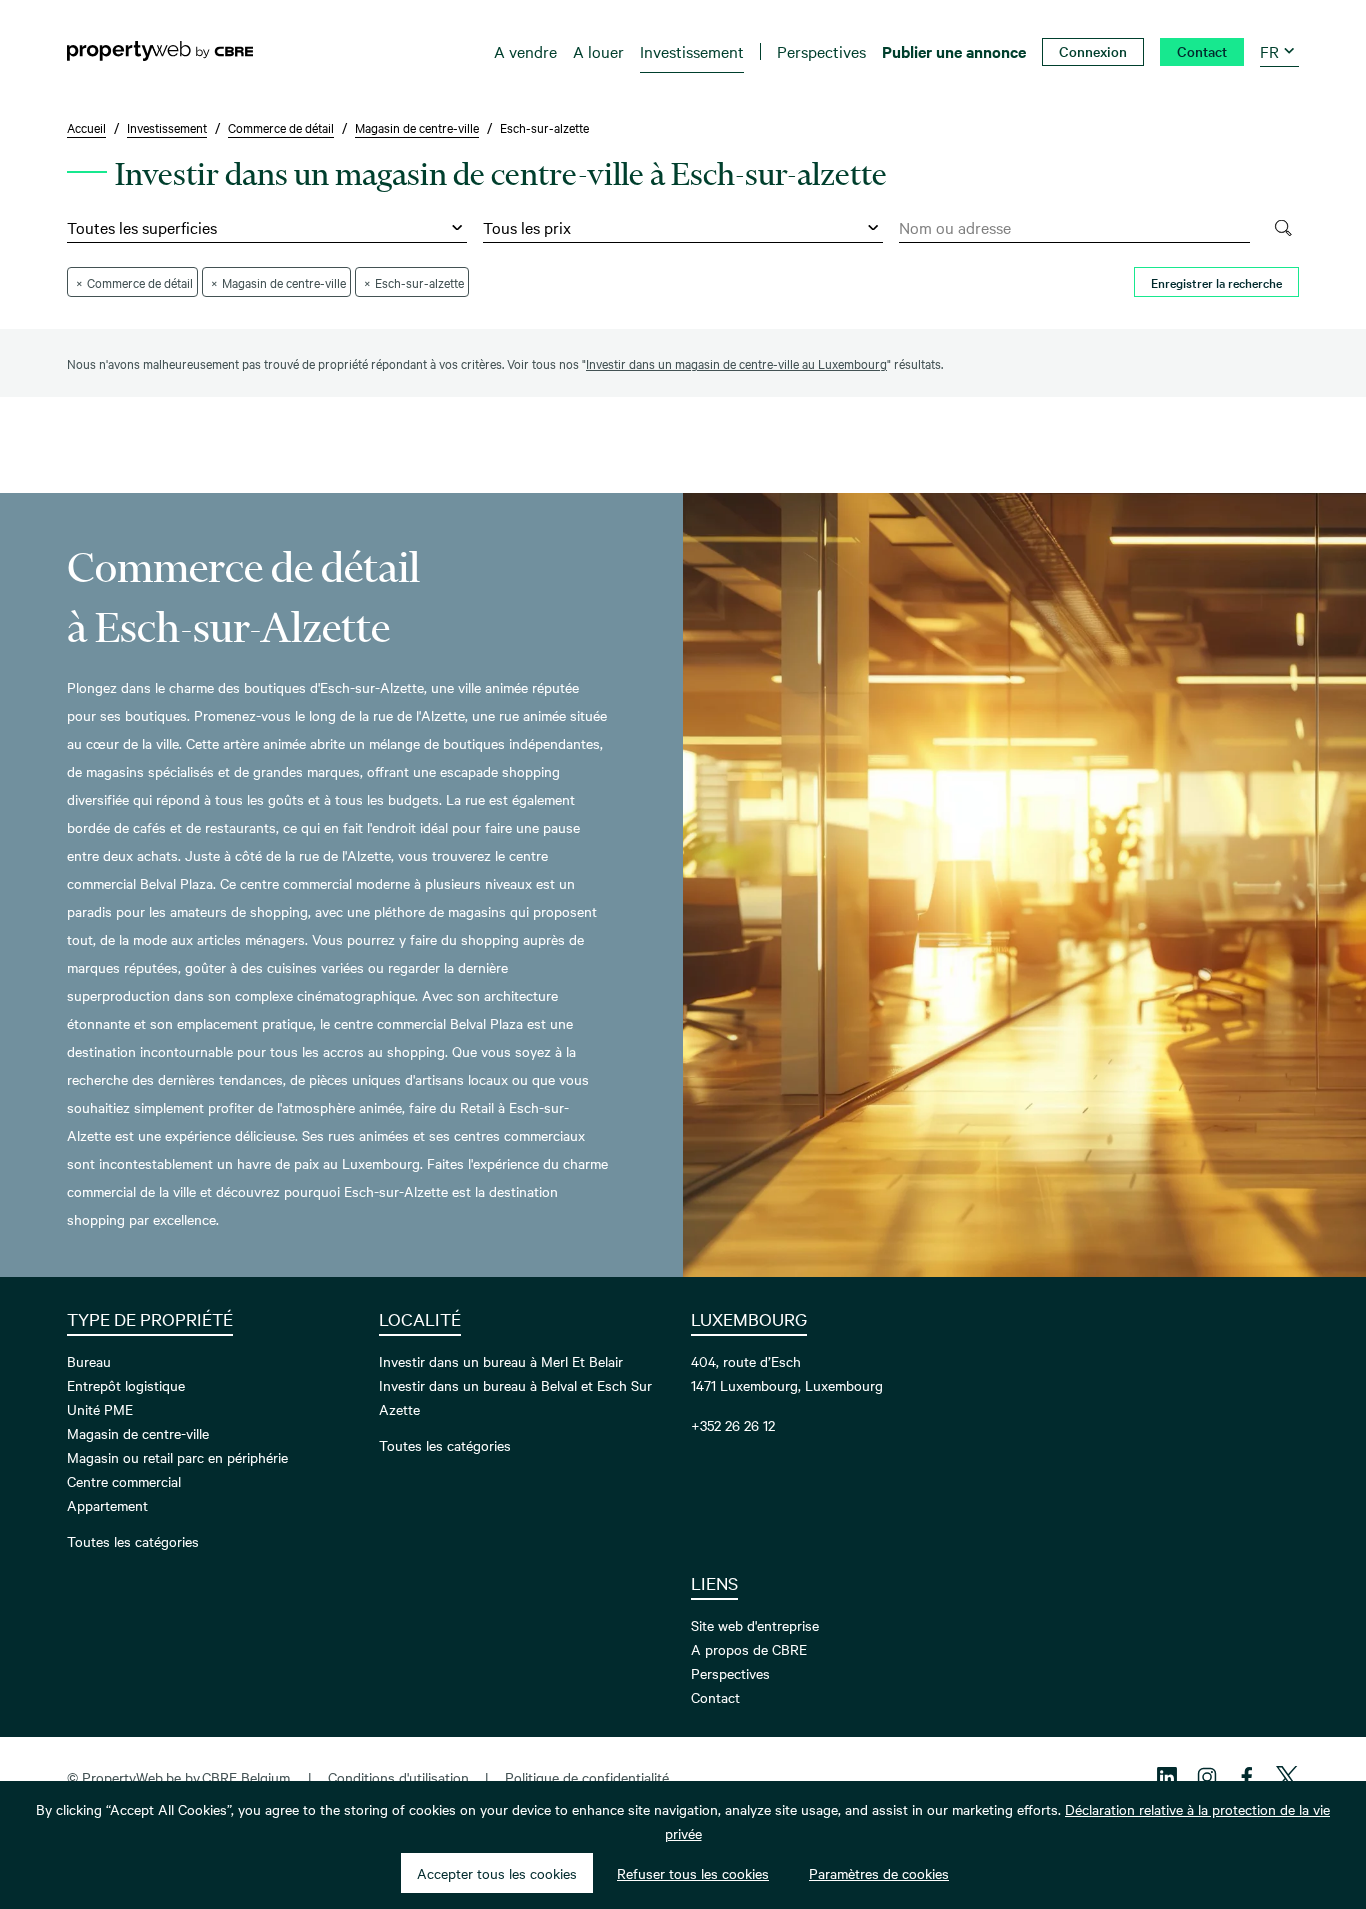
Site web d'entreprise (755, 1625)
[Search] (1282, 228)
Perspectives (730, 1673)
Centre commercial (124, 1481)
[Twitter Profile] (1287, 1777)
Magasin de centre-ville (138, 1433)
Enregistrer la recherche (1216, 282)
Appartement (107, 1505)
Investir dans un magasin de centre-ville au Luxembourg (736, 363)
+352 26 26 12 (733, 1425)
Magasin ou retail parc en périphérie (177, 1457)
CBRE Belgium (246, 1777)
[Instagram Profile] (1207, 1777)
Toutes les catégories (133, 1541)
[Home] (160, 51)
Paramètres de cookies (879, 1873)
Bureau (89, 1361)
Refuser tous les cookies (693, 1873)
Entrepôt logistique (126, 1385)
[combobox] (1074, 228)
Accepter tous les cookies (497, 1873)
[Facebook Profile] (1247, 1777)
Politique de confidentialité (587, 1777)
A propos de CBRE (749, 1649)
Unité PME (100, 1409)
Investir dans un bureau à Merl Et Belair (501, 1361)
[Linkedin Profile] (1167, 1777)
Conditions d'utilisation (398, 1777)
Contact (715, 1697)
